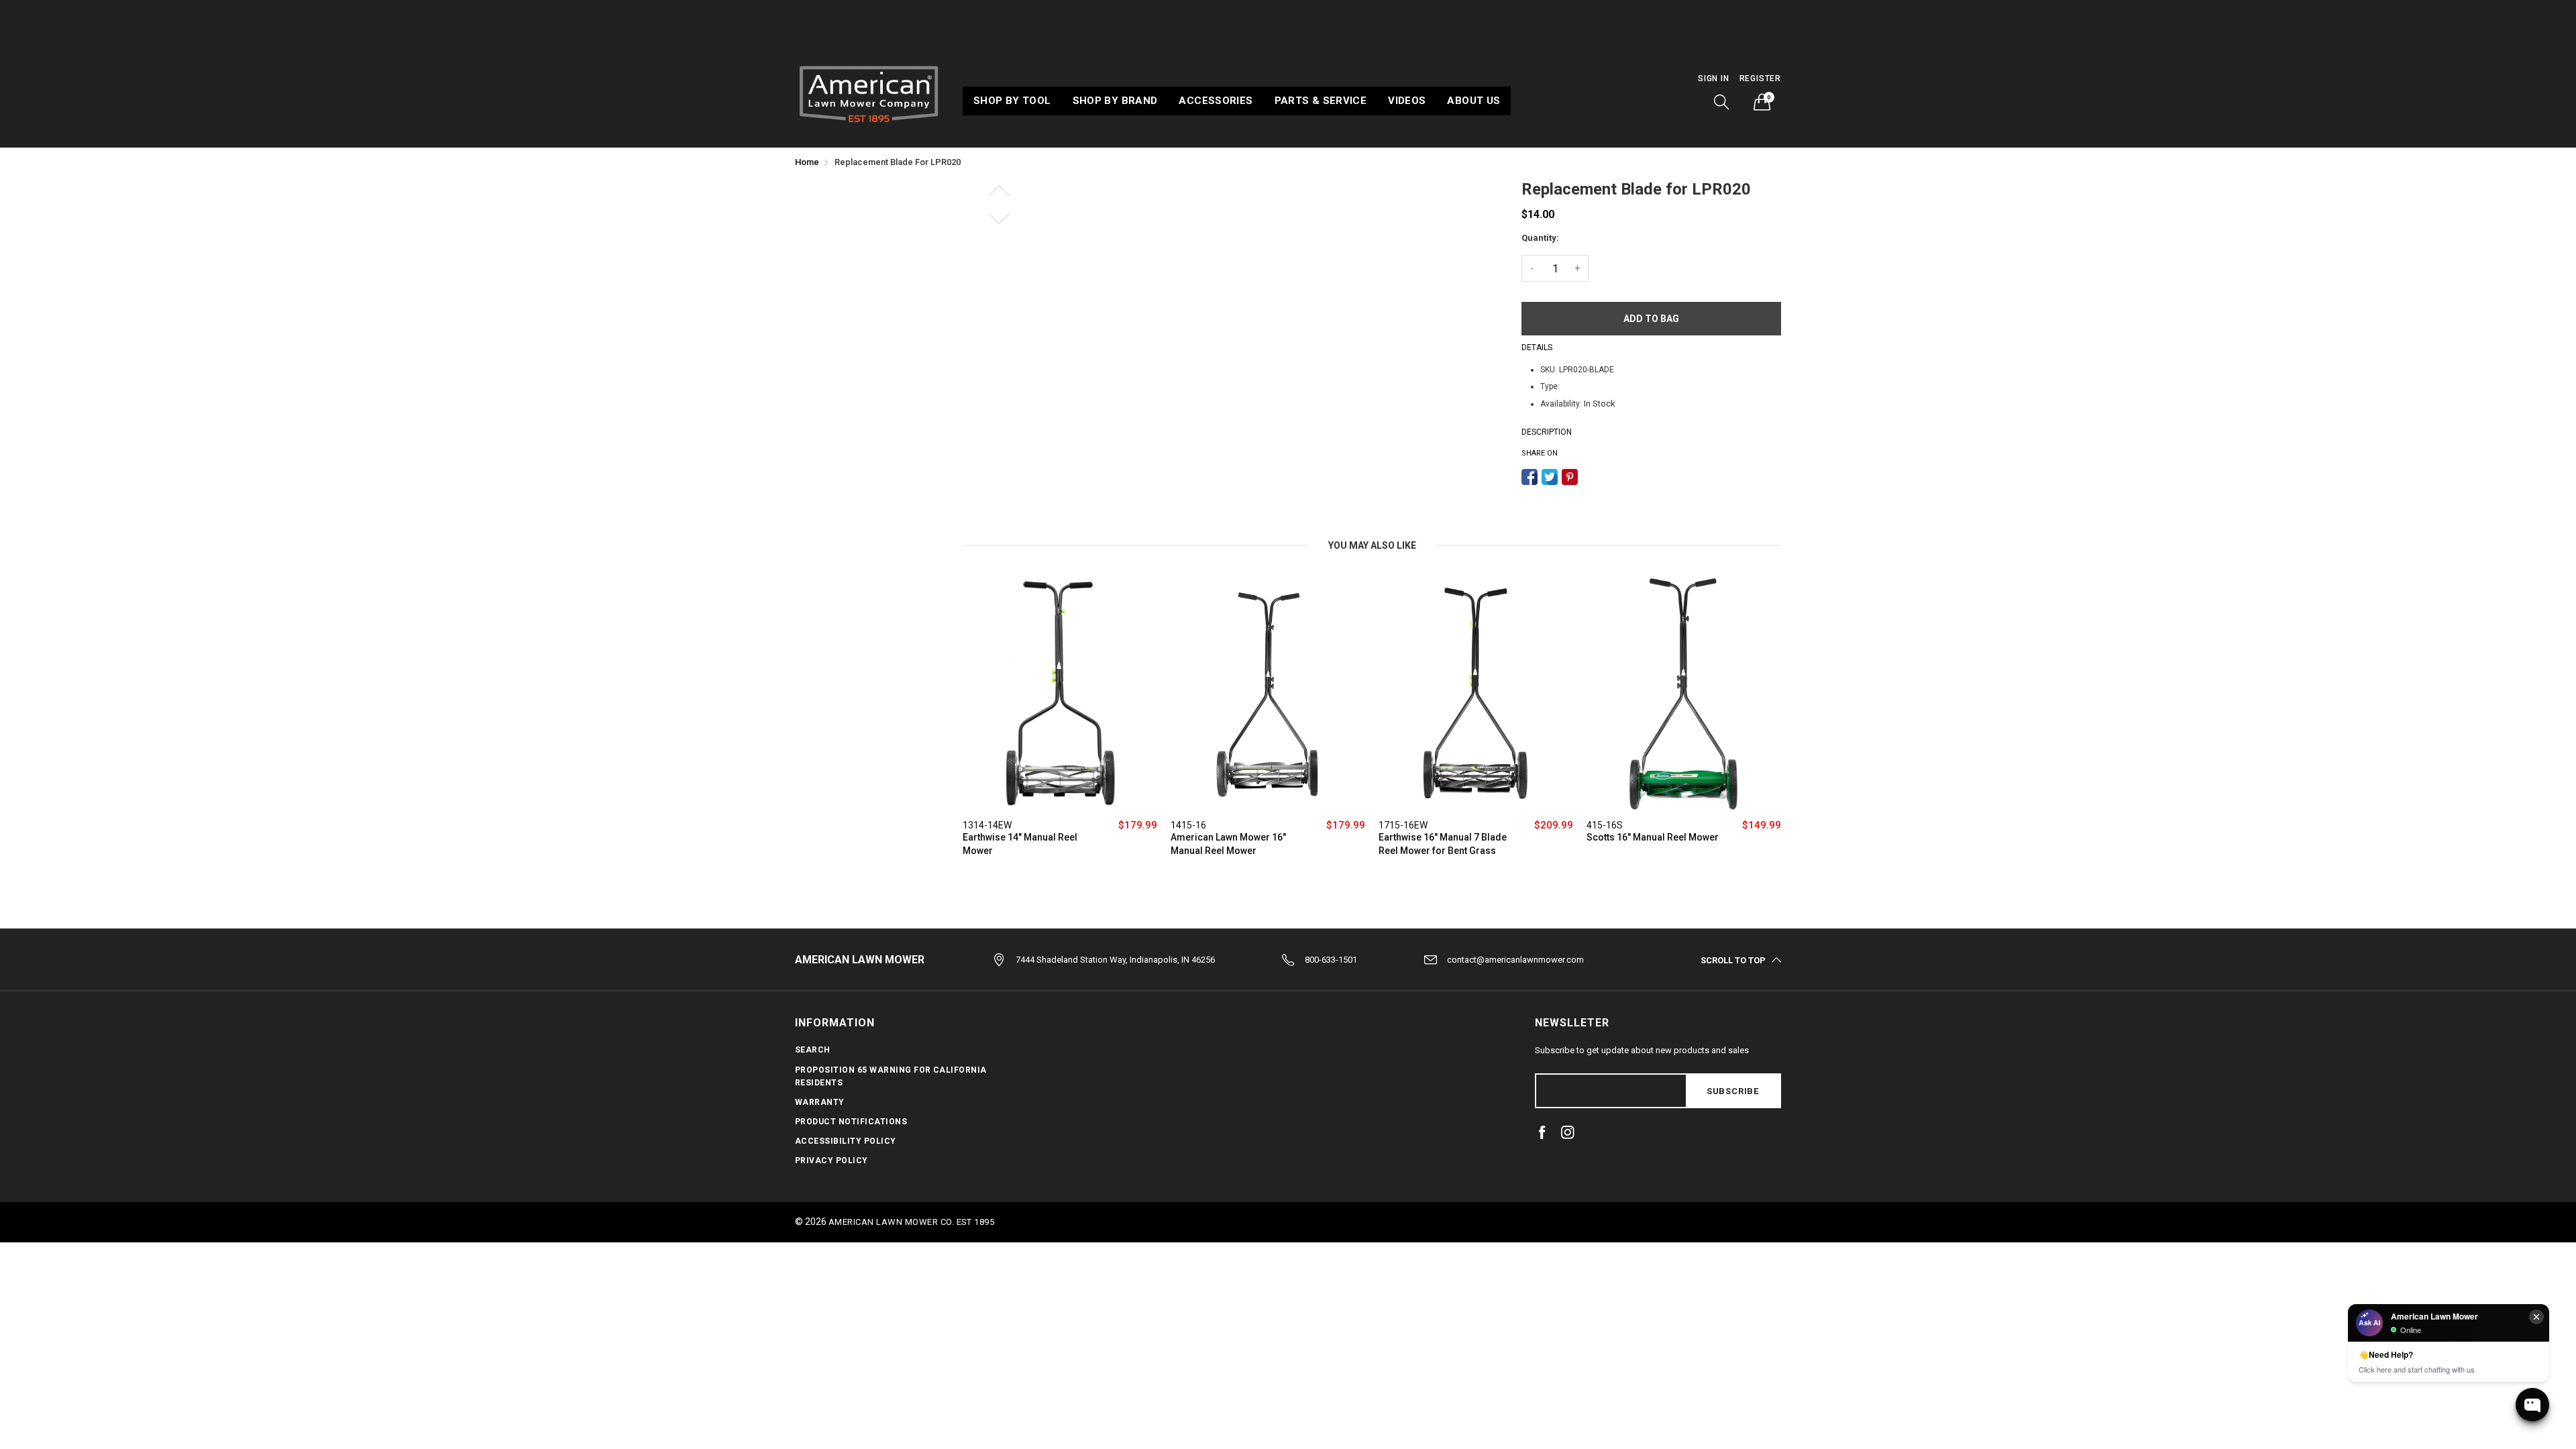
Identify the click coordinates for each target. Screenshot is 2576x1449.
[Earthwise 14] (1060, 694)
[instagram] (1568, 1132)
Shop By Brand (1115, 101)
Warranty (820, 1102)
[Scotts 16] (1684, 694)
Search (813, 1050)
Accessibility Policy (846, 1141)
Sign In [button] (1714, 78)
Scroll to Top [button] (1733, 960)
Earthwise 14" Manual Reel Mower (1020, 844)
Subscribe (1733, 1091)
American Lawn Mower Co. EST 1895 (911, 1222)
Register (1760, 78)
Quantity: (1540, 238)
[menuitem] (1012, 101)
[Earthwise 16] (1476, 694)
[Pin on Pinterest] (1570, 477)
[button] (1722, 102)
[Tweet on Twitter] (1550, 477)
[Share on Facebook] (1529, 477)
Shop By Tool (1012, 101)
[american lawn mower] (869, 92)
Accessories (1216, 101)
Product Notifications (851, 1122)
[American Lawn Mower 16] (1268, 694)
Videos (1407, 101)
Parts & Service (1321, 101)
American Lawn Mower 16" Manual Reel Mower (1228, 844)
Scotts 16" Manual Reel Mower (1653, 837)
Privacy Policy (831, 1161)
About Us (1473, 101)
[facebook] (1542, 1132)
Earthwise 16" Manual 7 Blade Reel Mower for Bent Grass (1443, 844)
